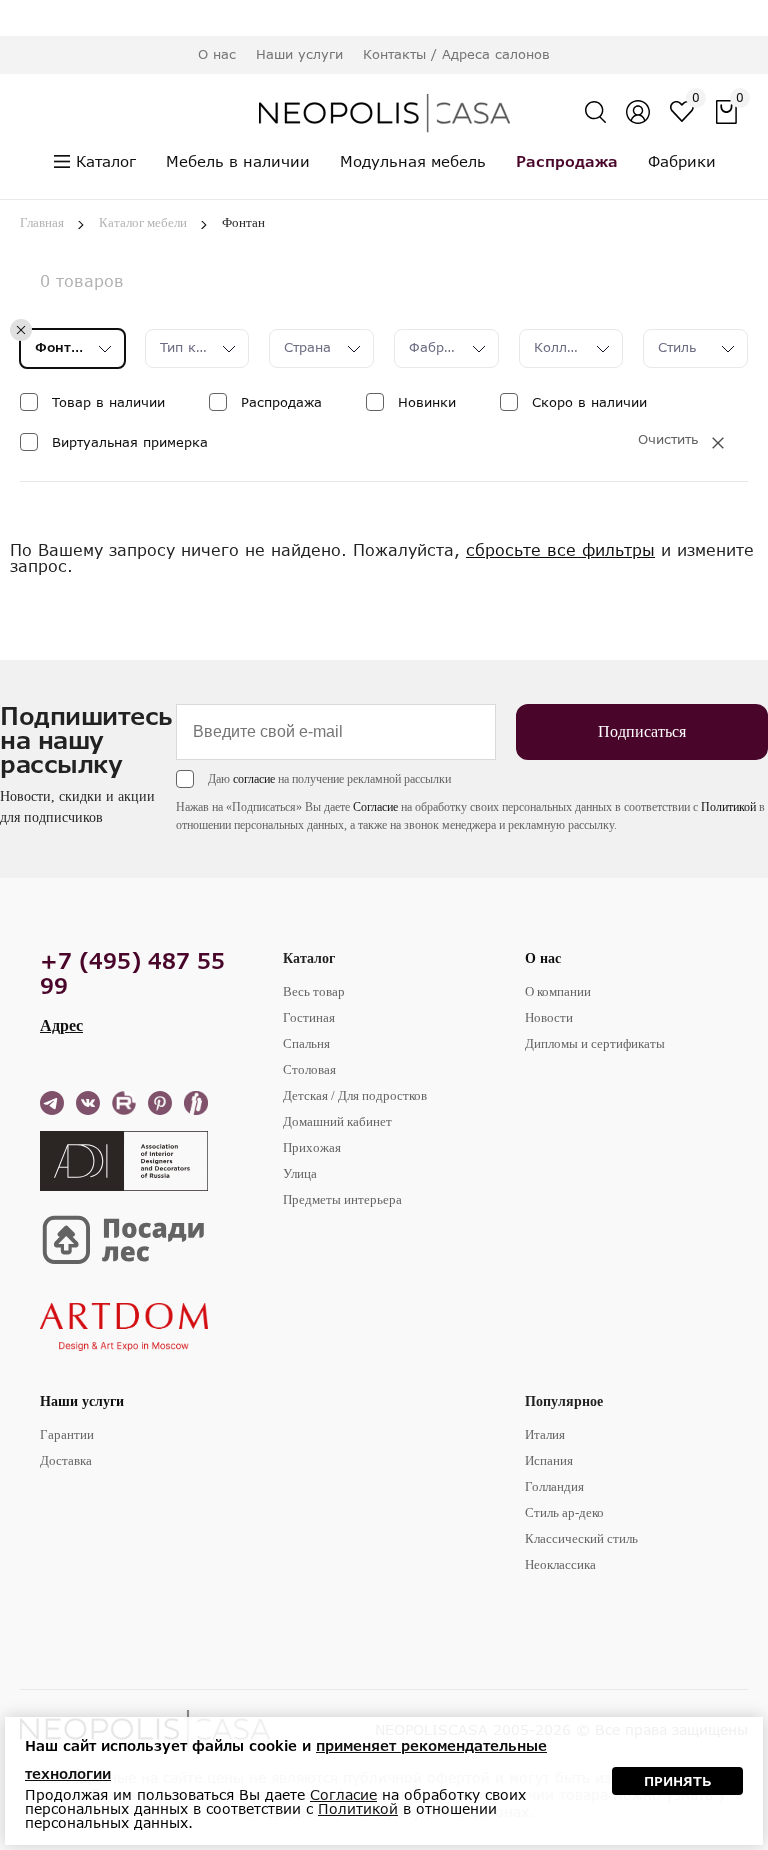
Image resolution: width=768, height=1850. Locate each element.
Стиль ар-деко (564, 1512)
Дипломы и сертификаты (595, 1043)
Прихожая (312, 1147)
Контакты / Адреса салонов (456, 54)
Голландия (554, 1486)
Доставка (66, 1460)
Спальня (306, 1043)
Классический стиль (581, 1538)
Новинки (427, 402)
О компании (558, 991)
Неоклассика (560, 1564)
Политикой (728, 807)
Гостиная (309, 1017)
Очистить (668, 439)
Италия (545, 1434)
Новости (549, 1017)
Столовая (309, 1069)
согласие (254, 779)
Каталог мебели (143, 222)
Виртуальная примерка (130, 442)
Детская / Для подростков (355, 1095)
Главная (42, 222)
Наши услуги (82, 1401)
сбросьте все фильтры (560, 549)
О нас (543, 958)
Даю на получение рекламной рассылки (329, 779)
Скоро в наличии (589, 402)
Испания (549, 1460)
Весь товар (314, 991)
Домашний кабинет (337, 1121)
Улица (300, 1173)
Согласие (375, 807)
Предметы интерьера (342, 1199)
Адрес (61, 1025)
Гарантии (67, 1434)
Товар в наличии (108, 402)
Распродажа (281, 402)
